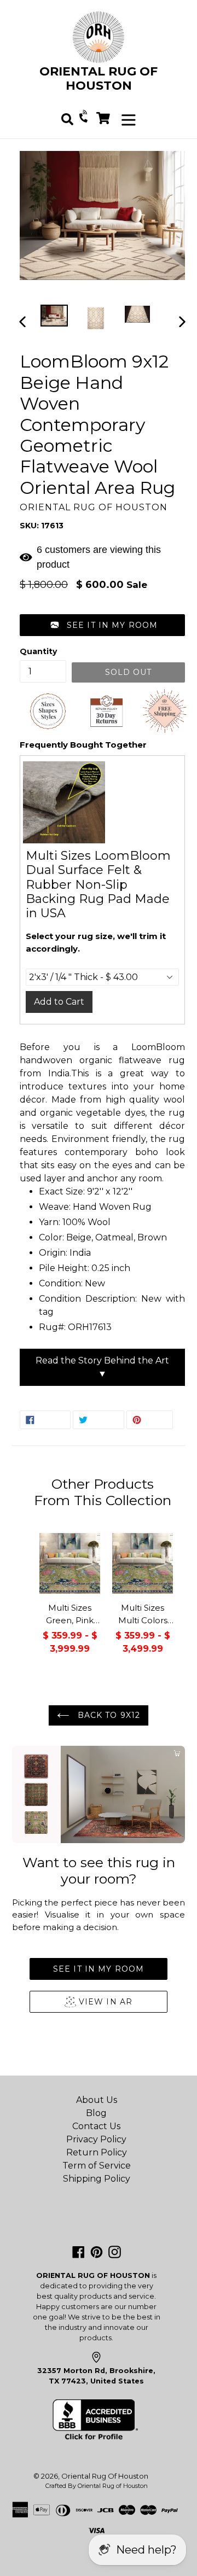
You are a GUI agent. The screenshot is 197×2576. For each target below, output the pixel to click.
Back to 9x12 (107, 1715)
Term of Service (97, 2166)
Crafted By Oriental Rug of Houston (97, 2486)
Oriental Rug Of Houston (105, 2476)
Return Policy (97, 2152)
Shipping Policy (97, 2179)
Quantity (38, 651)
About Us (97, 2100)
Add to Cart (59, 1002)
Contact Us (96, 2126)
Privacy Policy (96, 2139)
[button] (102, 625)
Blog (96, 2113)
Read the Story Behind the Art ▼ (102, 1367)
